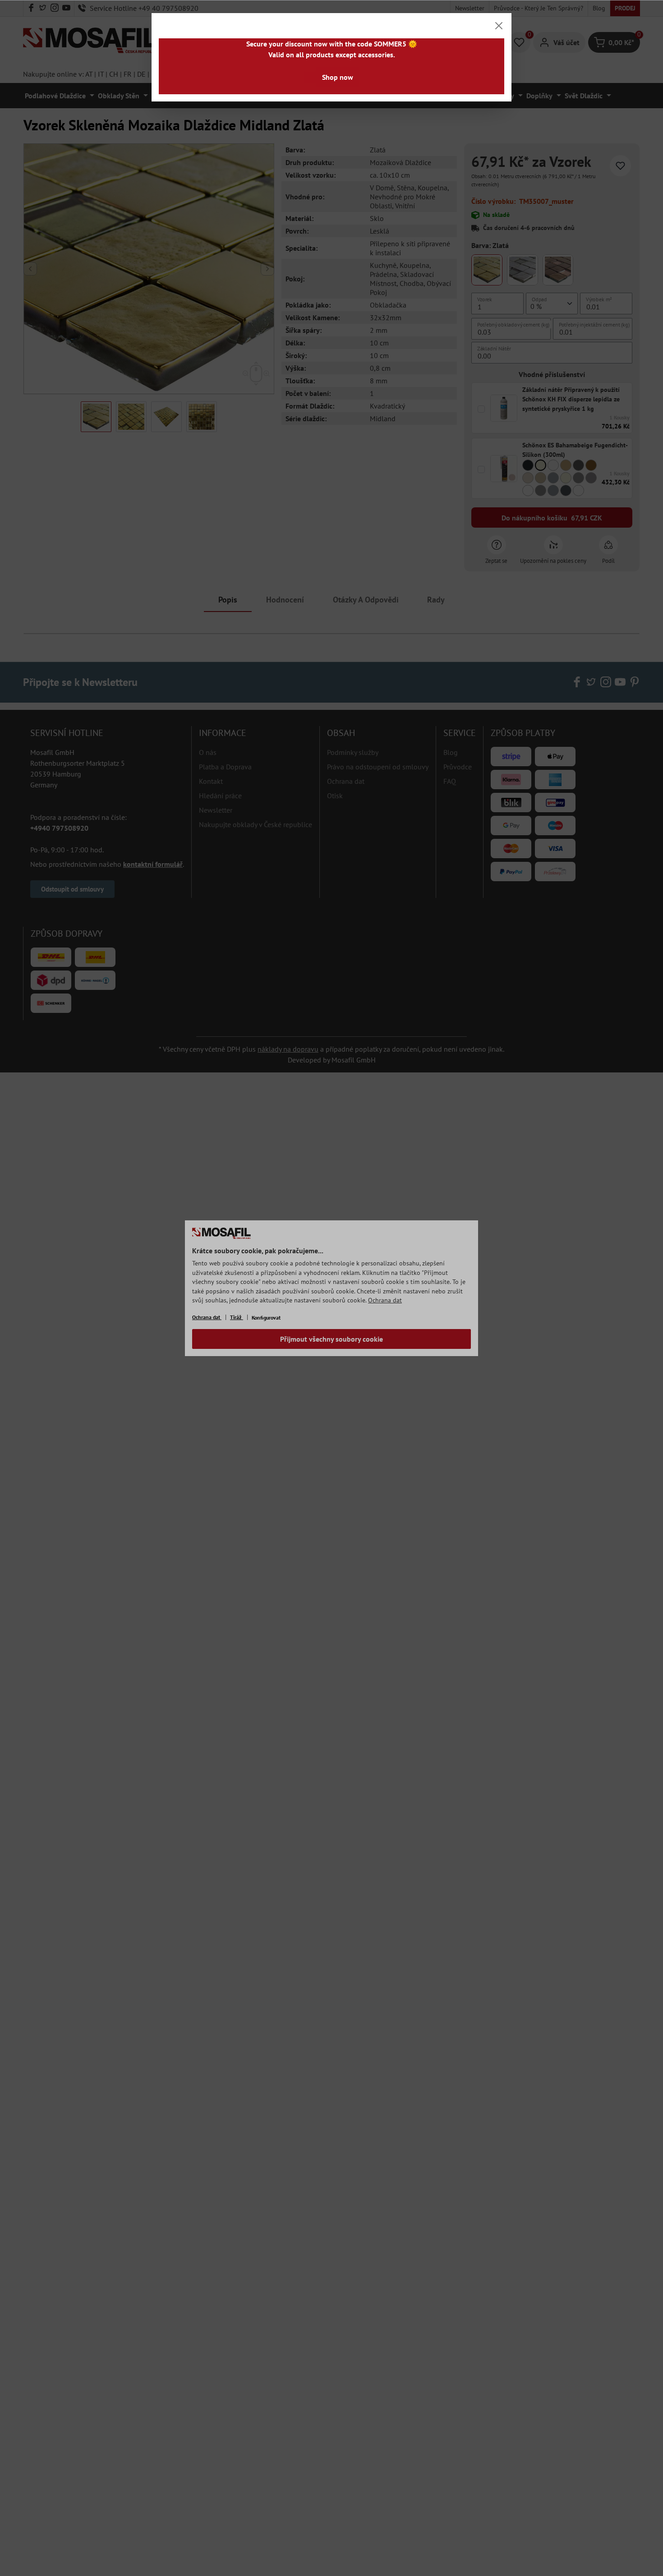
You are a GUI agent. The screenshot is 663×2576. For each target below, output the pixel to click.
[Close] (499, 26)
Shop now (338, 77)
